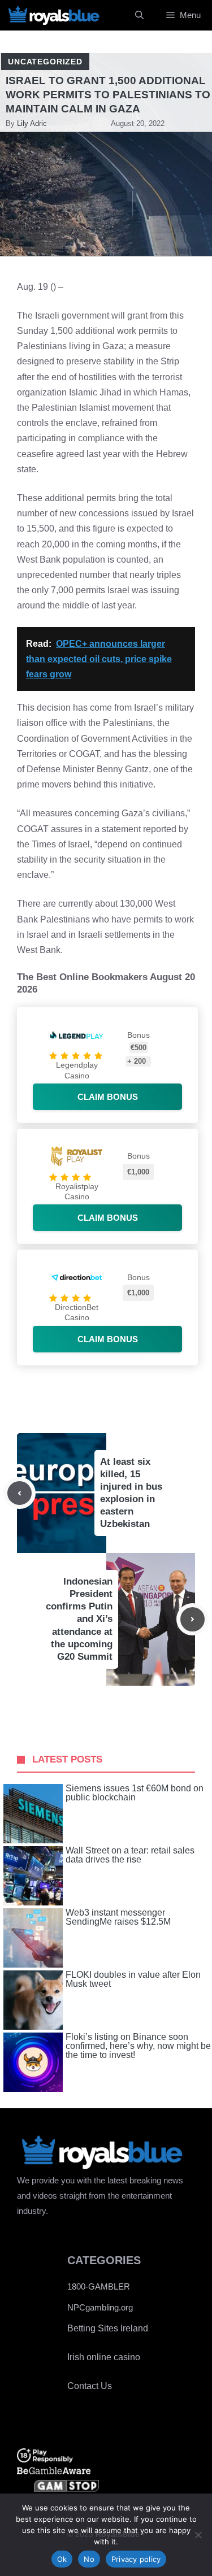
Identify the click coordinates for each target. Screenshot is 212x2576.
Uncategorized (45, 62)
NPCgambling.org (100, 2307)
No (89, 2559)
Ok (62, 2559)
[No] (198, 2535)
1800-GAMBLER (99, 2286)
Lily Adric (32, 123)
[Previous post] (20, 1493)
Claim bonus (108, 1097)
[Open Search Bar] (139, 15)
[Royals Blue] (54, 15)
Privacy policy (136, 2559)
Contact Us (90, 2386)
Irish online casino (104, 2357)
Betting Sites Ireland (108, 2328)
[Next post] (192, 1619)
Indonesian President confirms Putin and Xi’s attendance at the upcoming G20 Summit (79, 1619)
